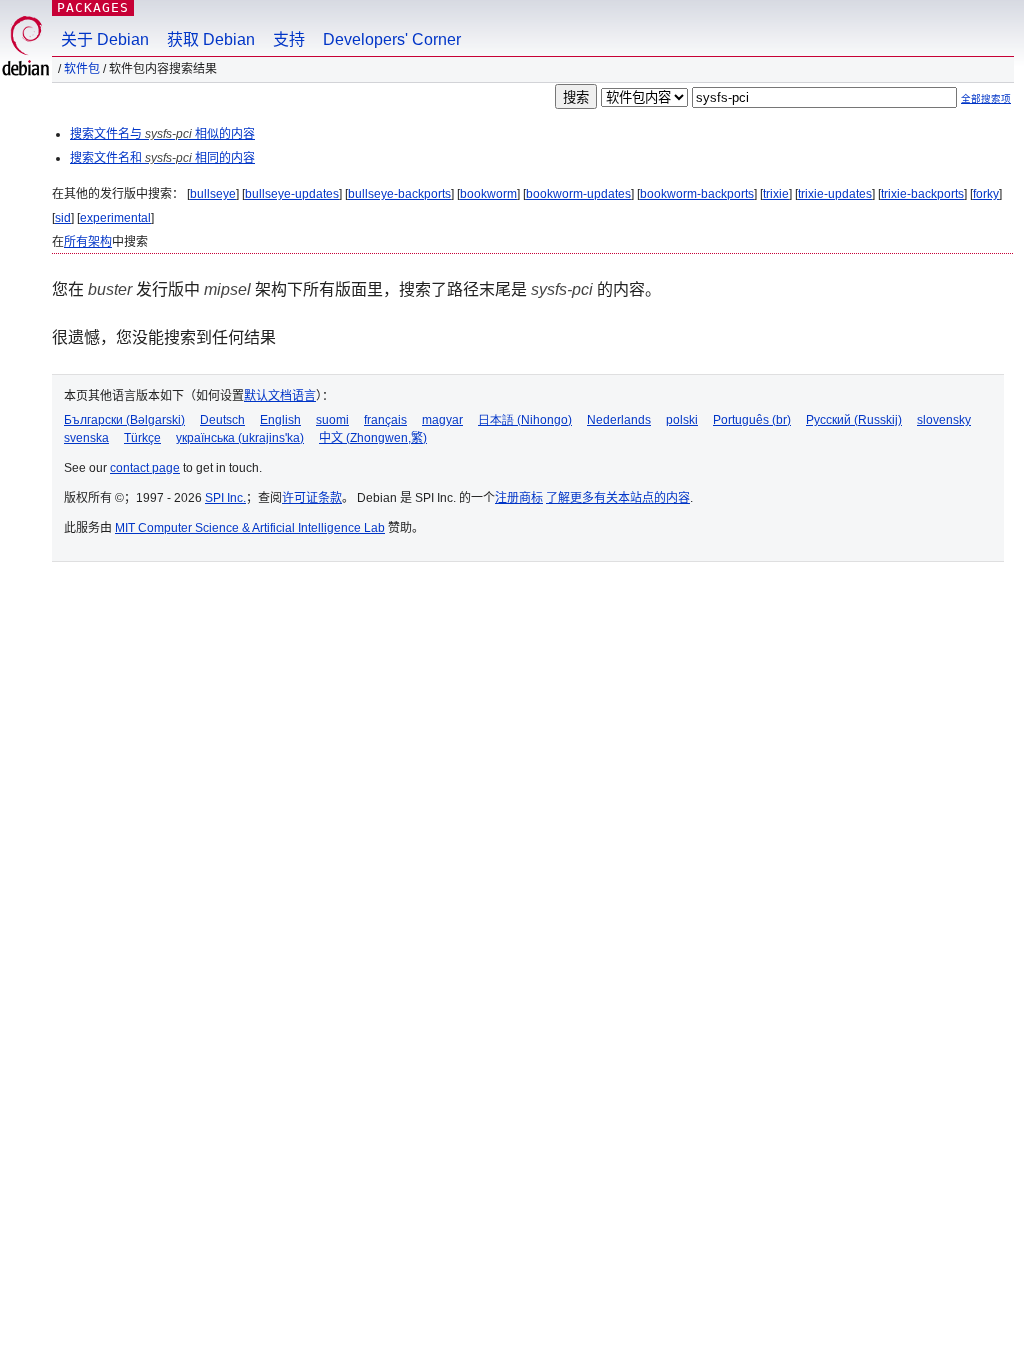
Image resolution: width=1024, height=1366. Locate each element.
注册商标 (519, 498)
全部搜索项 (986, 98)
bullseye (213, 194)
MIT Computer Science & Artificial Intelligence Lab (250, 528)
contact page (145, 468)
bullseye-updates (292, 194)
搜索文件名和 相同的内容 (162, 158)
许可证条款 (312, 498)
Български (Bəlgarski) (124, 420)
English (280, 420)
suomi (332, 420)
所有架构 (88, 242)
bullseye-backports (399, 194)
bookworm (488, 194)
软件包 (82, 69)
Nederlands (619, 420)
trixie (776, 194)
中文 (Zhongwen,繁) (373, 438)
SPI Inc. (225, 498)
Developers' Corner (392, 39)
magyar (442, 420)
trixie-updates (835, 194)
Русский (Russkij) (854, 420)
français (385, 420)
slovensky (944, 420)
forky (986, 194)
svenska (86, 438)
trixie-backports (922, 194)
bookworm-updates (578, 194)
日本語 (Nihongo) (525, 420)
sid (63, 218)
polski (682, 420)
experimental (115, 218)
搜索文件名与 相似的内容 (162, 134)
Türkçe (142, 438)
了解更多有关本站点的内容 (618, 498)
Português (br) (752, 420)
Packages (93, 7)
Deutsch (222, 420)
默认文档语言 (280, 396)
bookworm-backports (697, 194)
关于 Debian (105, 39)
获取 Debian (211, 39)
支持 (289, 39)
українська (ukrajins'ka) (240, 438)
